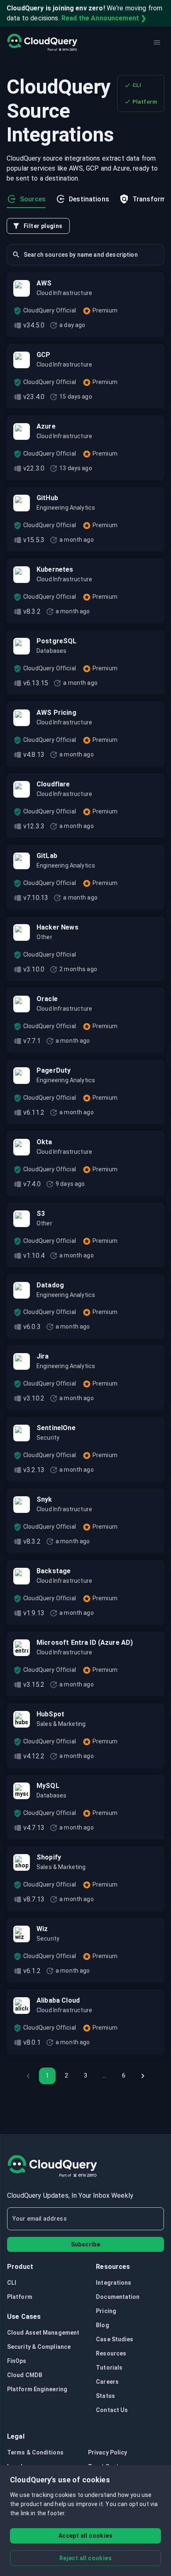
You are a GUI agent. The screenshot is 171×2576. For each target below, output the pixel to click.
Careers (107, 2382)
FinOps (17, 2361)
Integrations (114, 2283)
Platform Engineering (37, 2389)
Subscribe (86, 2244)
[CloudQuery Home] (42, 42)
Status (105, 2396)
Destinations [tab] (89, 199)
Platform (145, 102)
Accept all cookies (85, 2536)
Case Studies (115, 2339)
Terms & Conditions (35, 2452)
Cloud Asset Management (43, 2333)
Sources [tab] (33, 199)
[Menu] (157, 42)
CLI (137, 85)
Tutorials (109, 2368)
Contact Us (112, 2410)
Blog (102, 2325)
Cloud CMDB (25, 2375)
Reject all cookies (85, 2558)
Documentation (118, 2297)
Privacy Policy (107, 2452)
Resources (111, 2353)
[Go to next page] (143, 2076)
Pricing (106, 2311)
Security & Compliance (39, 2347)
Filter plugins (43, 226)
